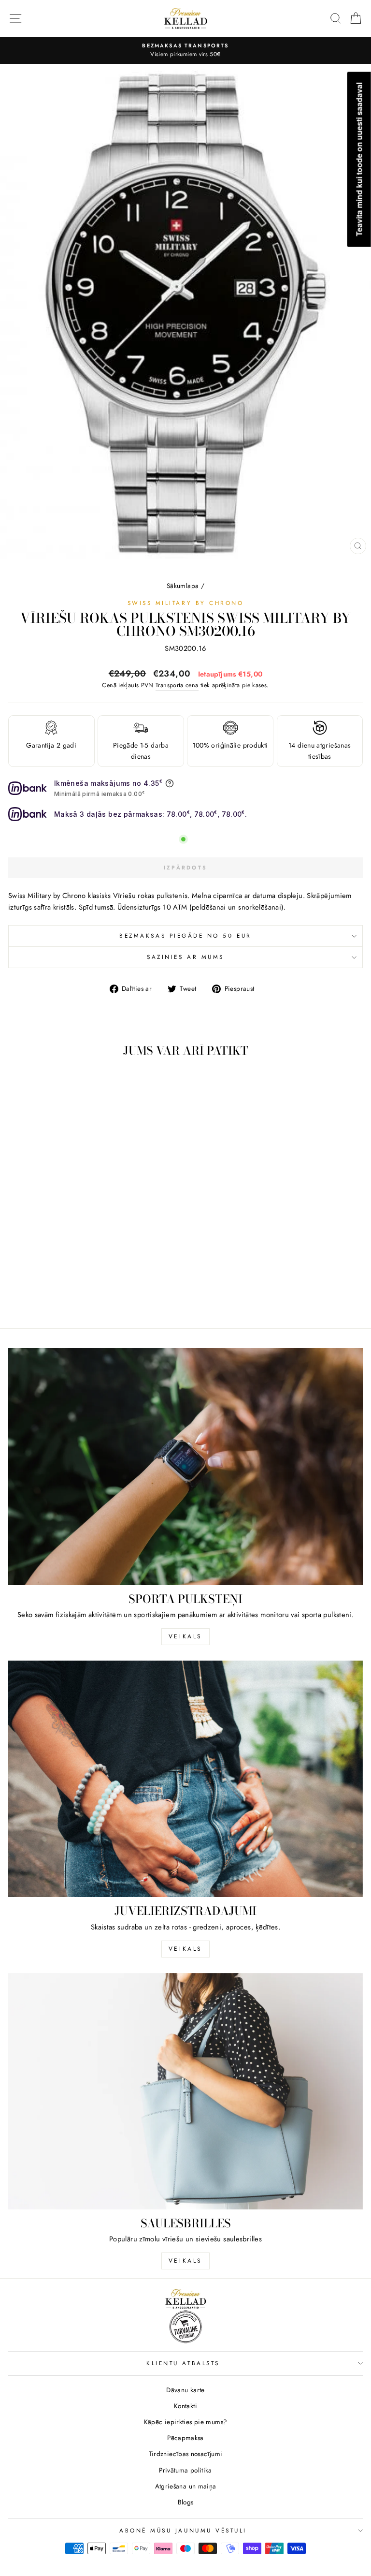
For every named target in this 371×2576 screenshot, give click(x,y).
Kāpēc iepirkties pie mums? (186, 2422)
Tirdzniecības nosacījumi (186, 2454)
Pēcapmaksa (185, 2438)
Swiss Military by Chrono (186, 603)
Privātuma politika (185, 2470)
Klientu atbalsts (183, 2363)
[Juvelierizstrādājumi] (185, 1779)
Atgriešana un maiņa (186, 2486)
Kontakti (185, 2406)
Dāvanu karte (185, 2390)
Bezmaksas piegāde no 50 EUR (185, 935)
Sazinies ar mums (185, 957)
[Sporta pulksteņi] (185, 1466)
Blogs (186, 2502)
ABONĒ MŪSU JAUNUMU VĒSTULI (183, 2530)
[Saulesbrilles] (185, 2091)
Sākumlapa (183, 586)
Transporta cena (177, 685)
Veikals (185, 1636)
